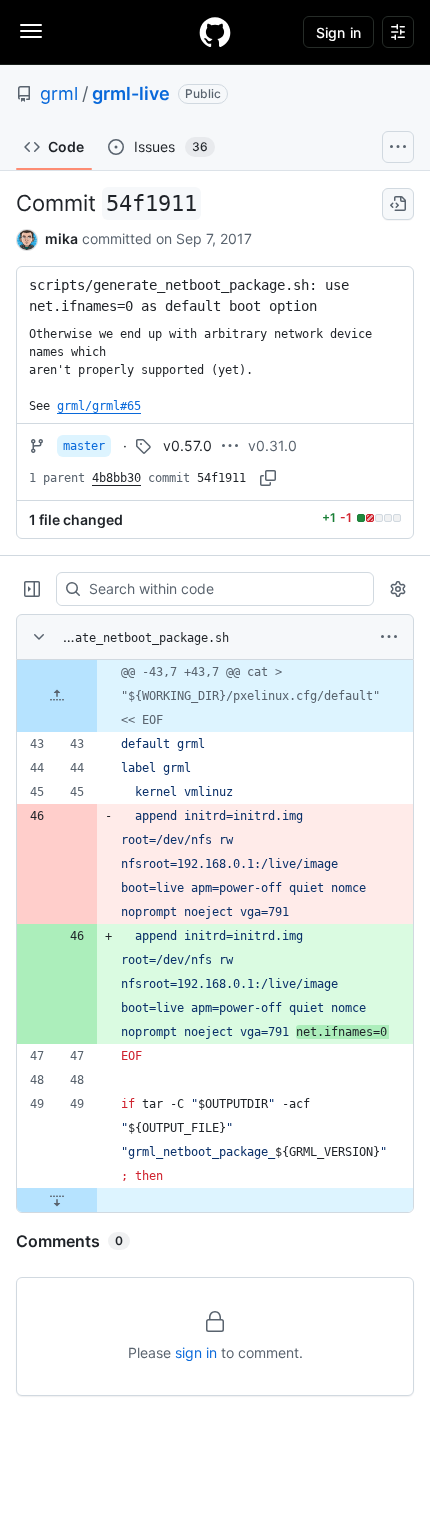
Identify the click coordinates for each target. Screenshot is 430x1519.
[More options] (389, 637)
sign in (196, 1352)
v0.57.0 (187, 445)
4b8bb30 (116, 478)
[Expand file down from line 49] (57, 1200)
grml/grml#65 (99, 406)
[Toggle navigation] (31, 31)
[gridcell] (215, 696)
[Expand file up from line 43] (57, 696)
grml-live (131, 93)
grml (59, 93)
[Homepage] (215, 32)
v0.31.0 (272, 445)
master (84, 446)
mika (61, 238)
